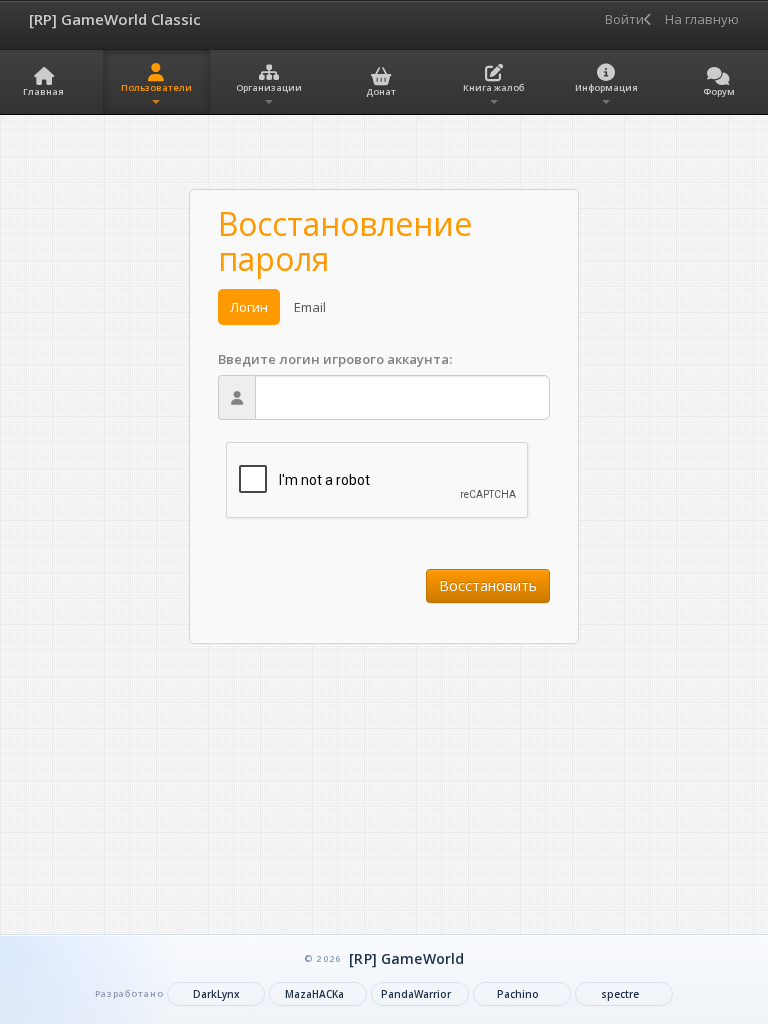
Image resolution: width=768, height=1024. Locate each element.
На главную (697, 19)
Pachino (518, 994)
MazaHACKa (314, 994)
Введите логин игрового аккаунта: (335, 359)
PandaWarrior (416, 994)
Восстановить (488, 585)
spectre (620, 994)
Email (310, 307)
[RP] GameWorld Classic (115, 19)
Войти (624, 19)
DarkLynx (216, 994)
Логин (249, 307)
